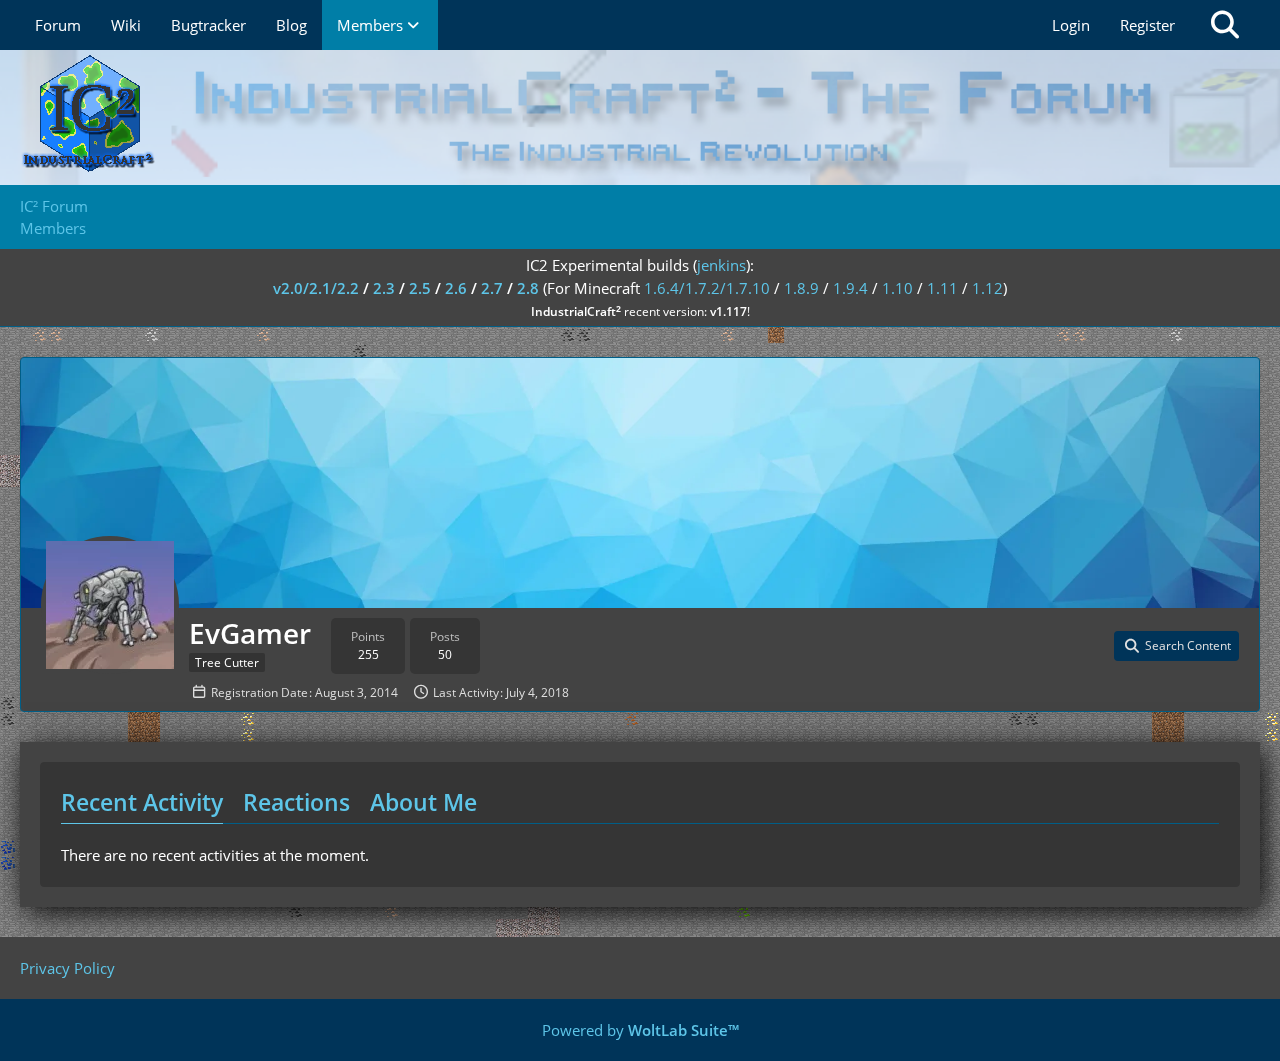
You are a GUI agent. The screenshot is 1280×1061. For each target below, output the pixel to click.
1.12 (987, 288)
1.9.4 (850, 288)
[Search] (1225, 25)
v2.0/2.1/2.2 (316, 288)
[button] (1176, 646)
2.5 (420, 288)
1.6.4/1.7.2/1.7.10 (707, 288)
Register (1147, 25)
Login (1071, 25)
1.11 (942, 288)
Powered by (640, 1030)
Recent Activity (142, 802)
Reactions (296, 802)
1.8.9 (801, 288)
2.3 (384, 288)
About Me (423, 802)
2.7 (492, 288)
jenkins (721, 265)
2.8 (528, 288)
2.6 (456, 288)
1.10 (897, 288)
